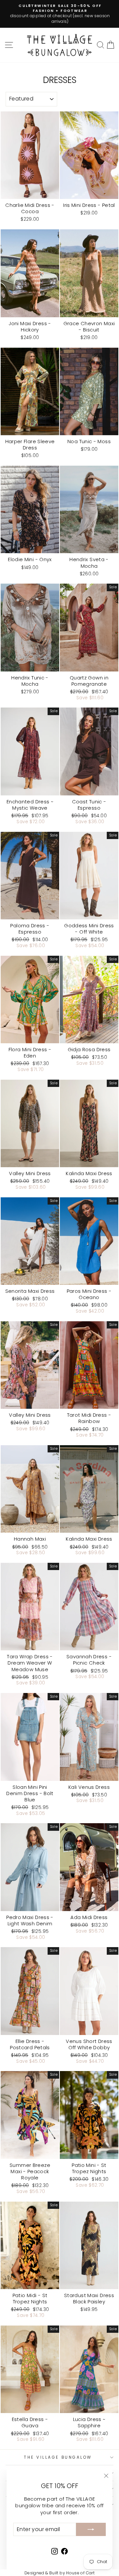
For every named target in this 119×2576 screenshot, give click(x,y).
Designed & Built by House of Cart (59, 2573)
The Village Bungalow (58, 2457)
